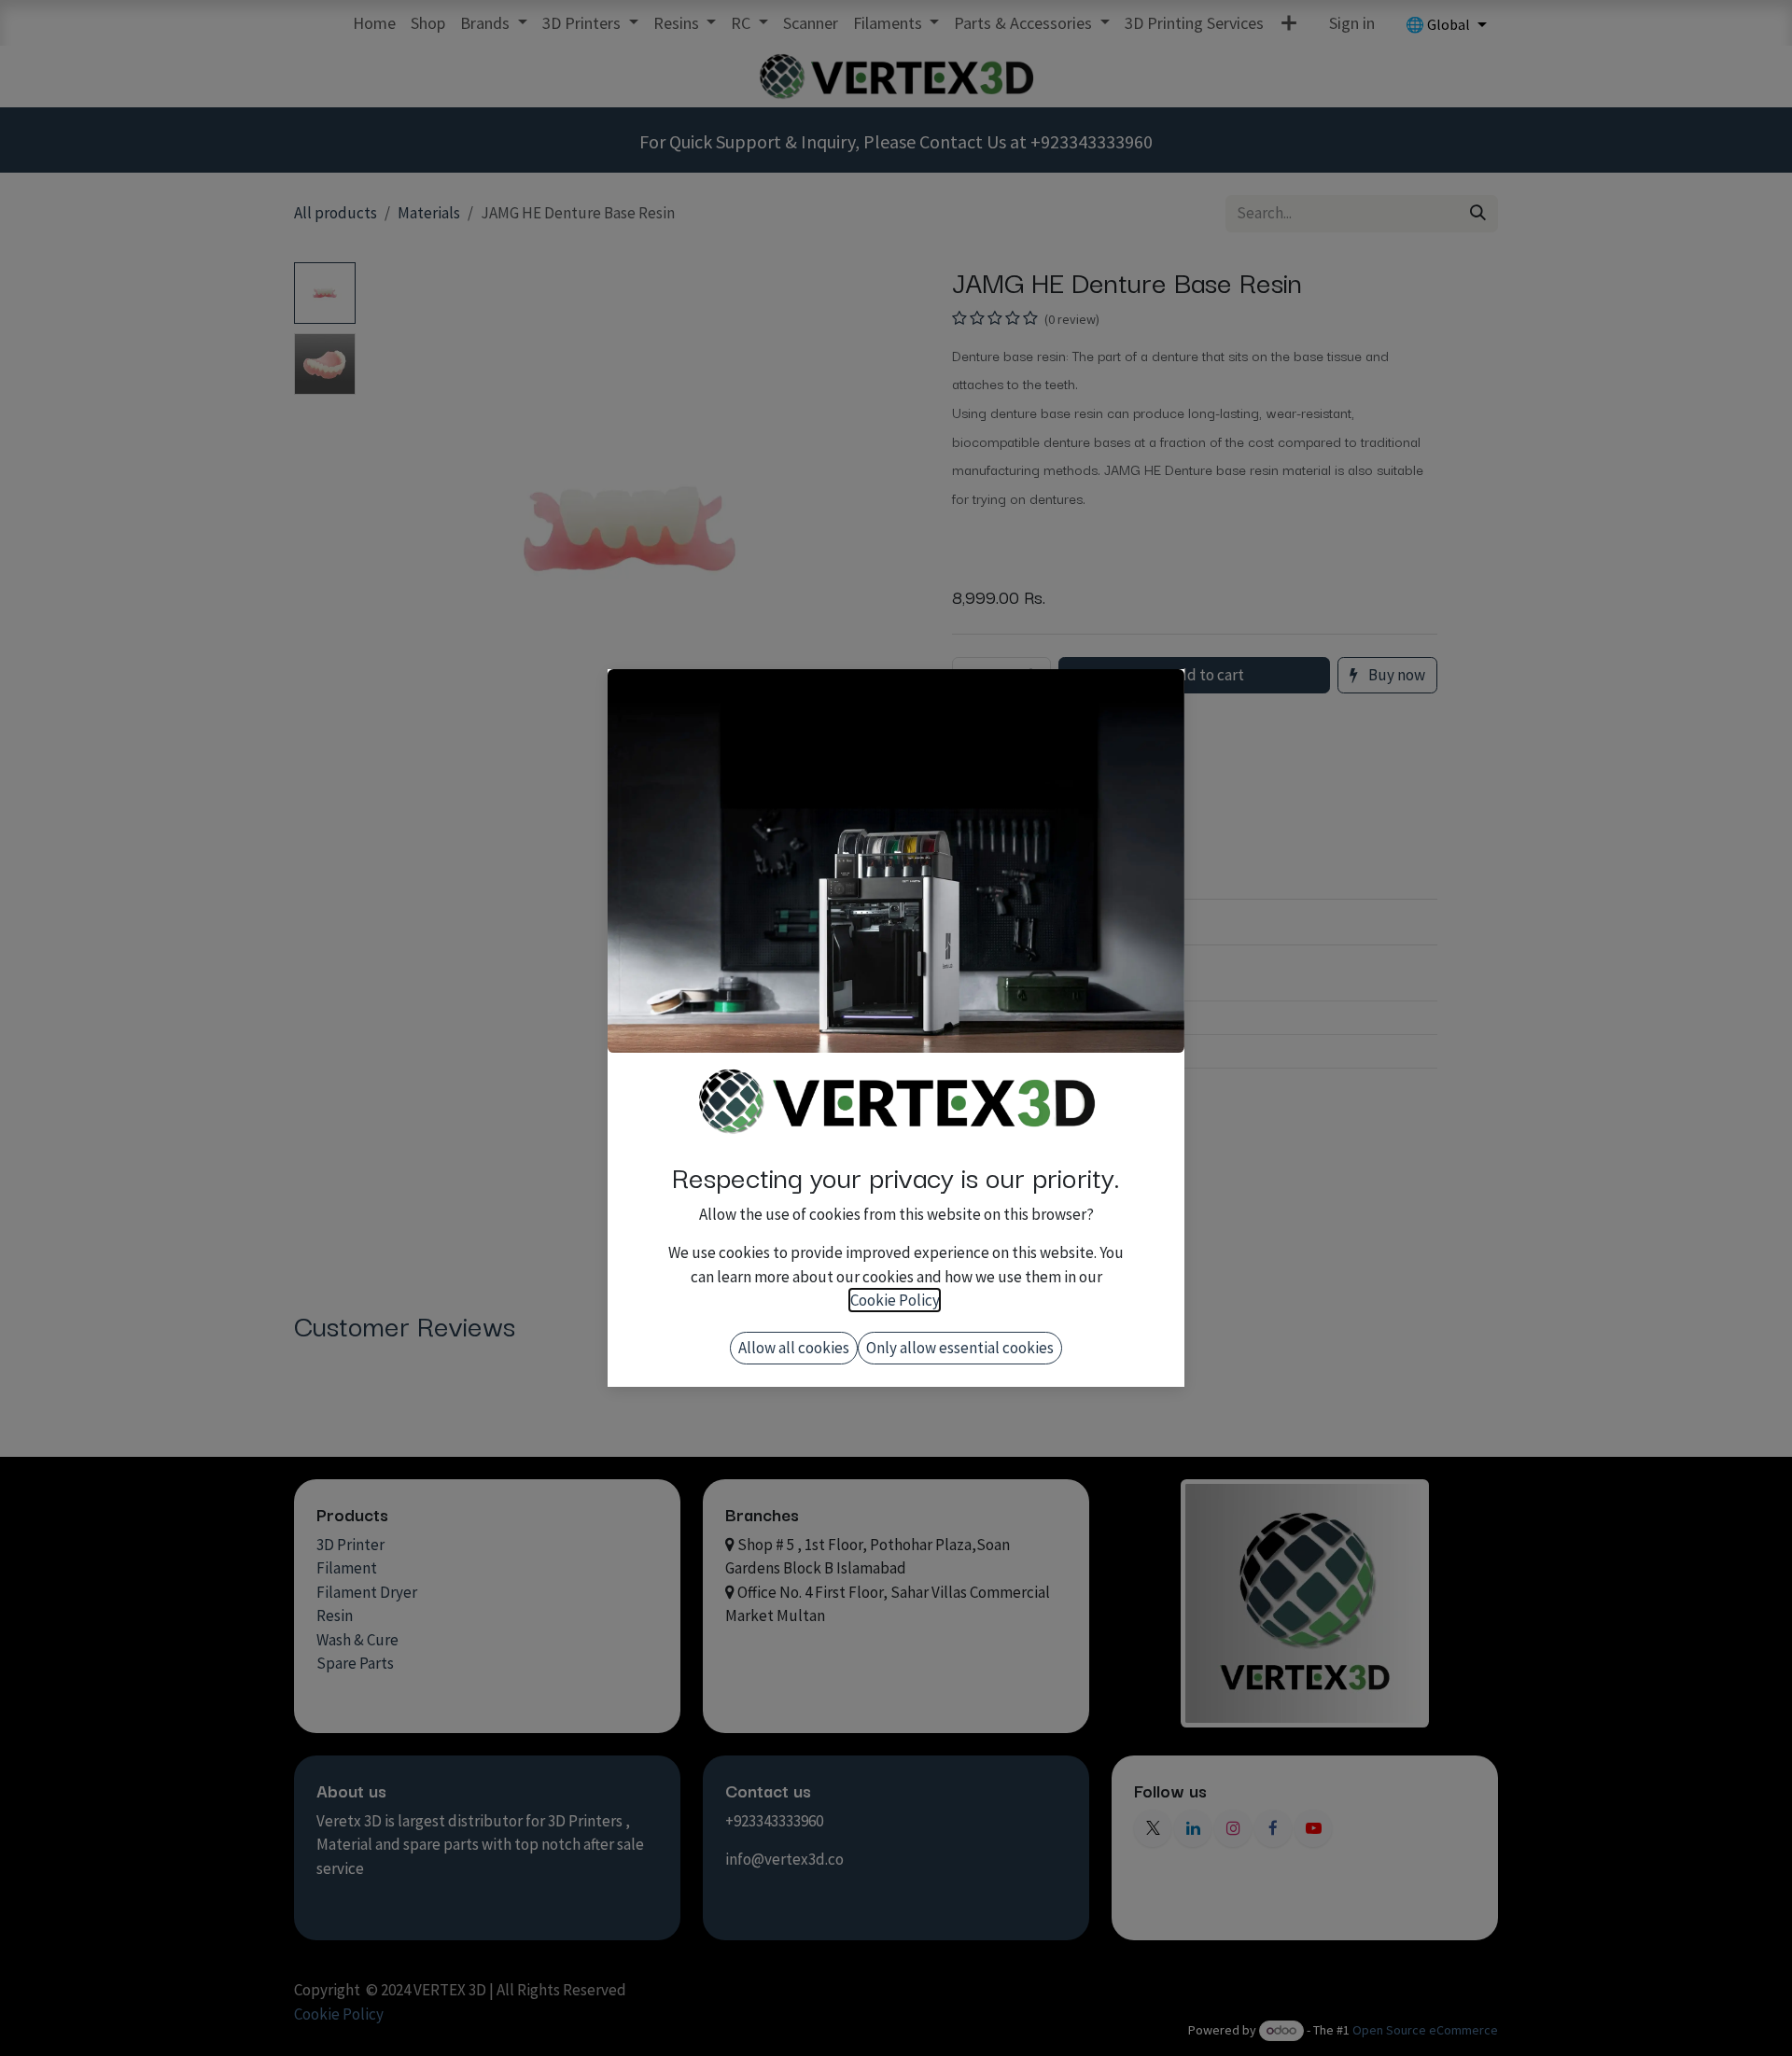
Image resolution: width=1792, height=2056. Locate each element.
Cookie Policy (895, 1300)
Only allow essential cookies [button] (960, 1348)
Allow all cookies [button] (794, 1348)
